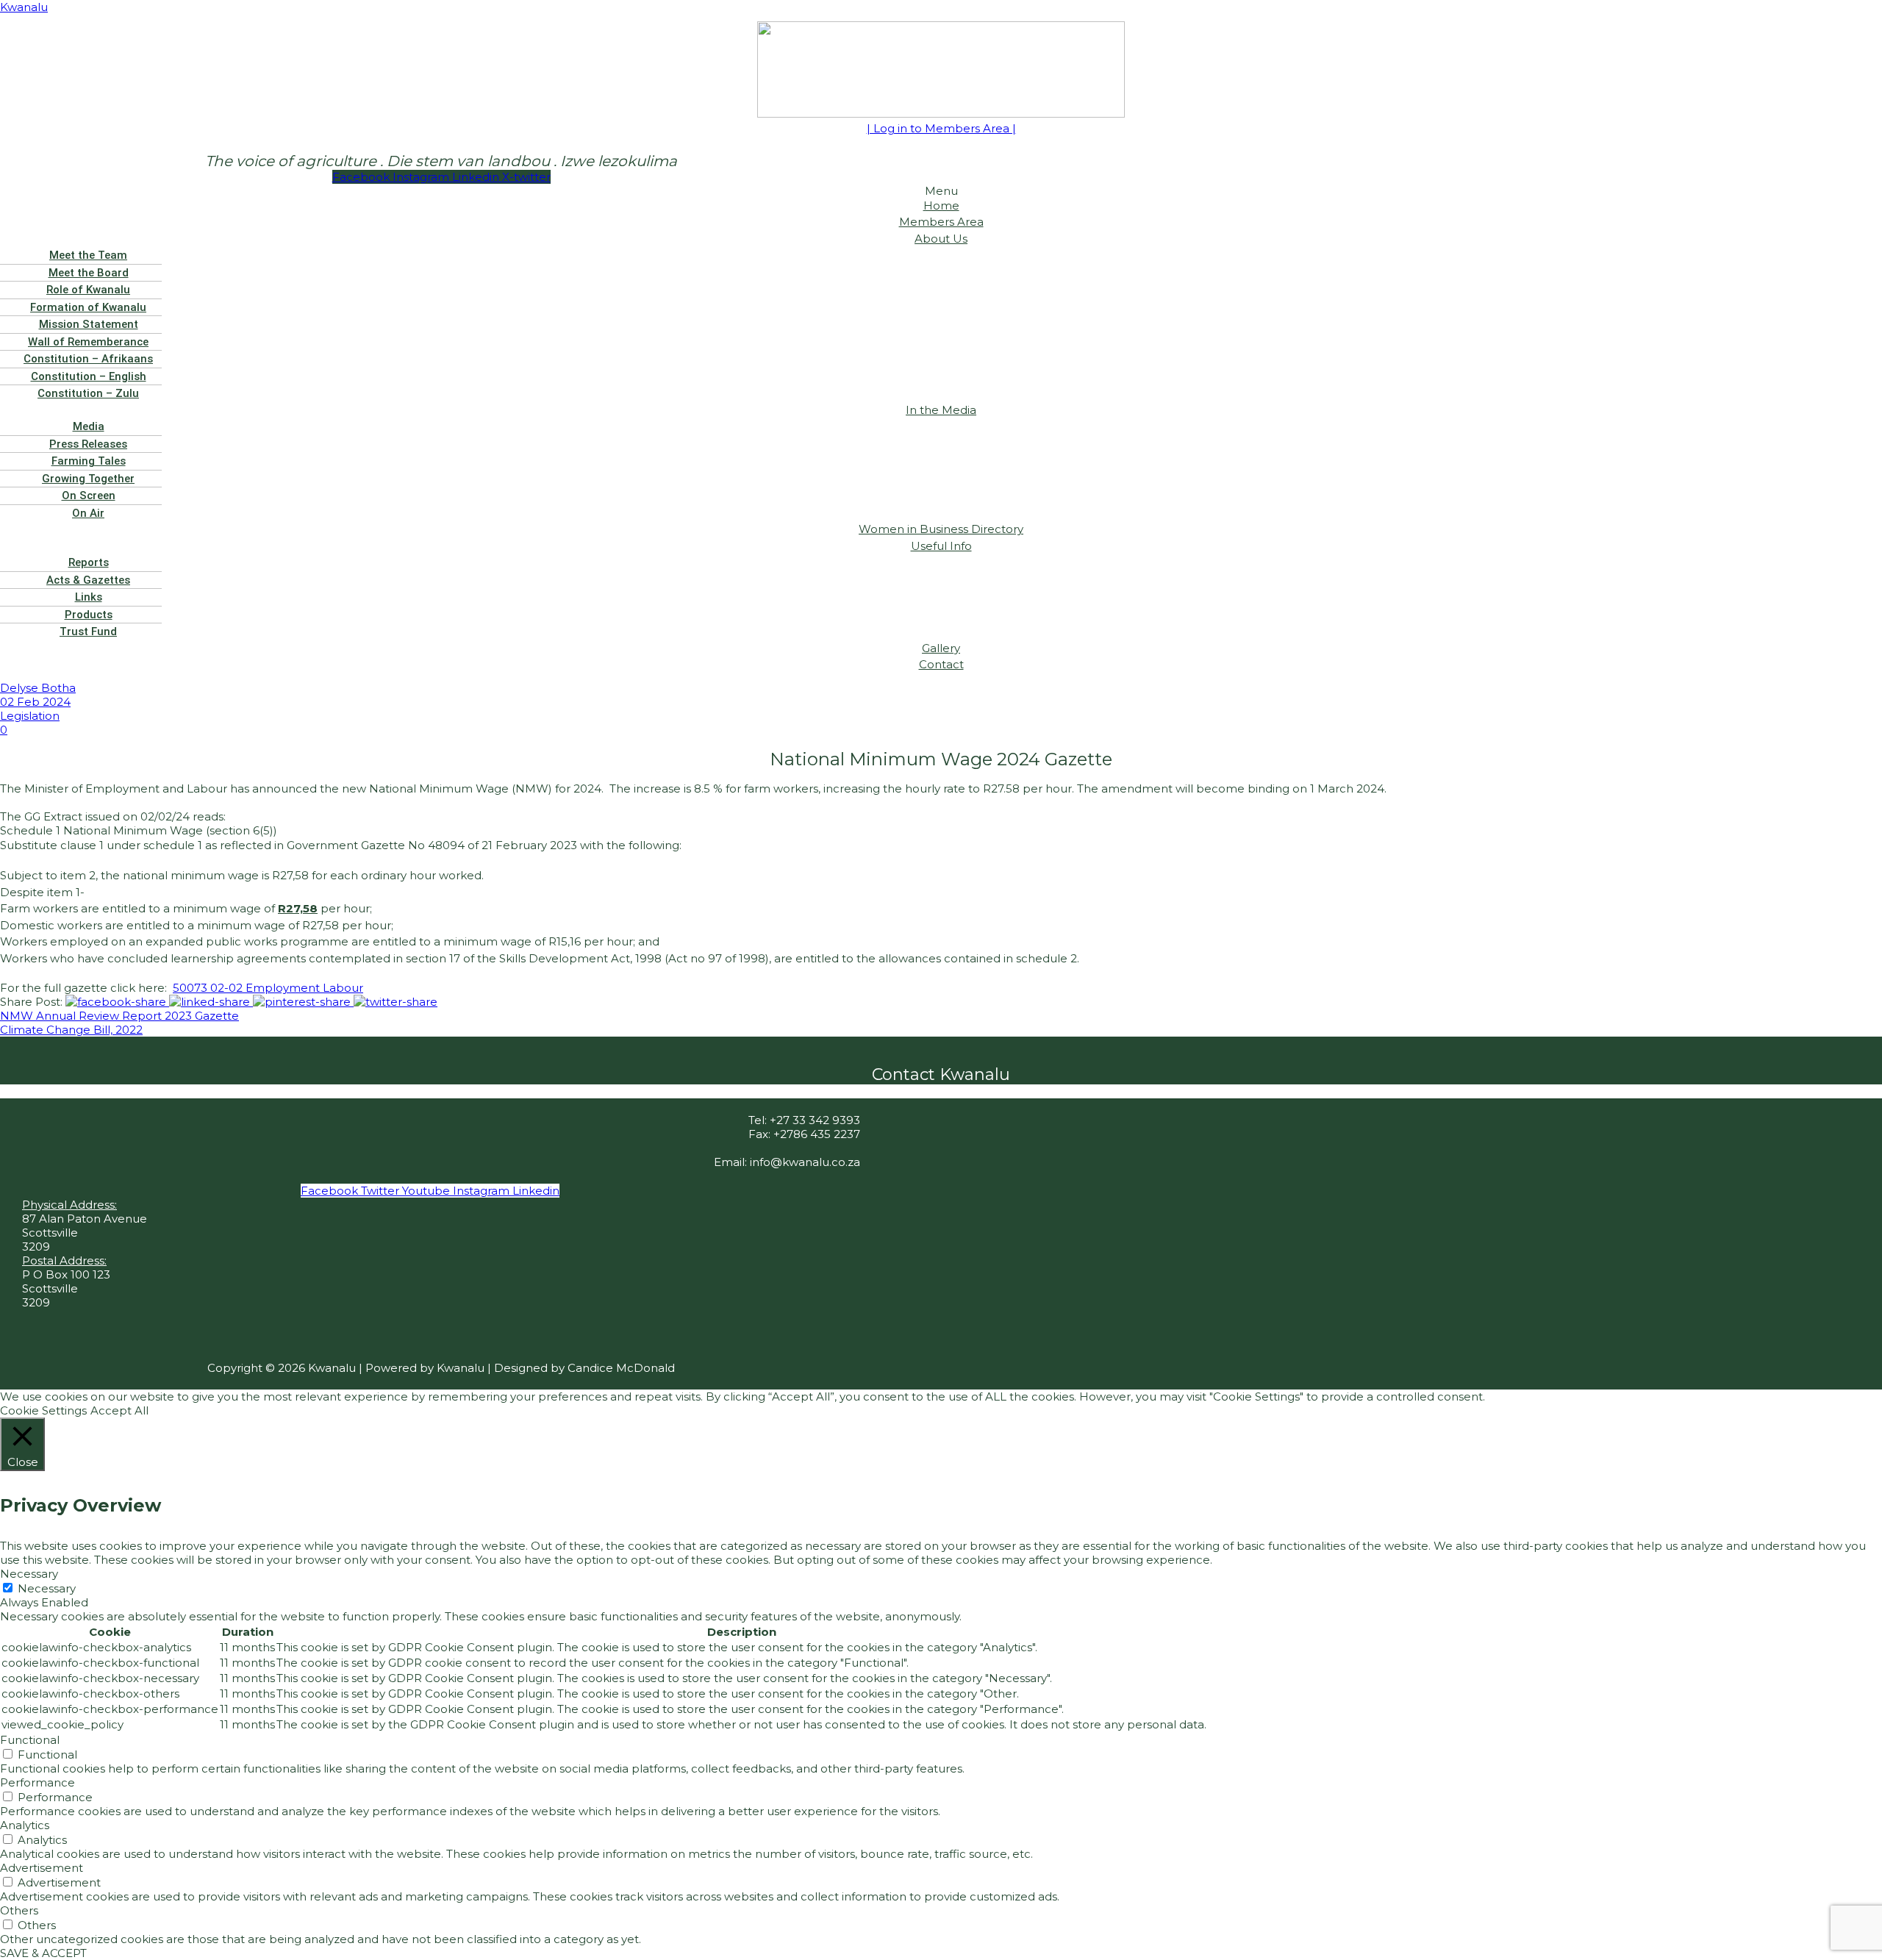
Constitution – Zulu (88, 393)
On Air (88, 513)
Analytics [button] (25, 1825)
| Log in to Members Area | (941, 128)
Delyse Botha (38, 688)
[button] (941, 239)
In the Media (941, 410)
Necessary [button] (29, 1574)
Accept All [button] (119, 1410)
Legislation (30, 716)
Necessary (47, 1588)
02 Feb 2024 (35, 702)
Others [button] (19, 1910)
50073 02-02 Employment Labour (268, 988)
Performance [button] (37, 1782)
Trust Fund (88, 632)
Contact (941, 664)
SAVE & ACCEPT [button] (43, 1953)
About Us (941, 239)
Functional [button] (30, 1740)
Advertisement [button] (42, 1868)
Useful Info (941, 546)
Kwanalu (24, 7)
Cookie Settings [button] (43, 1410)
